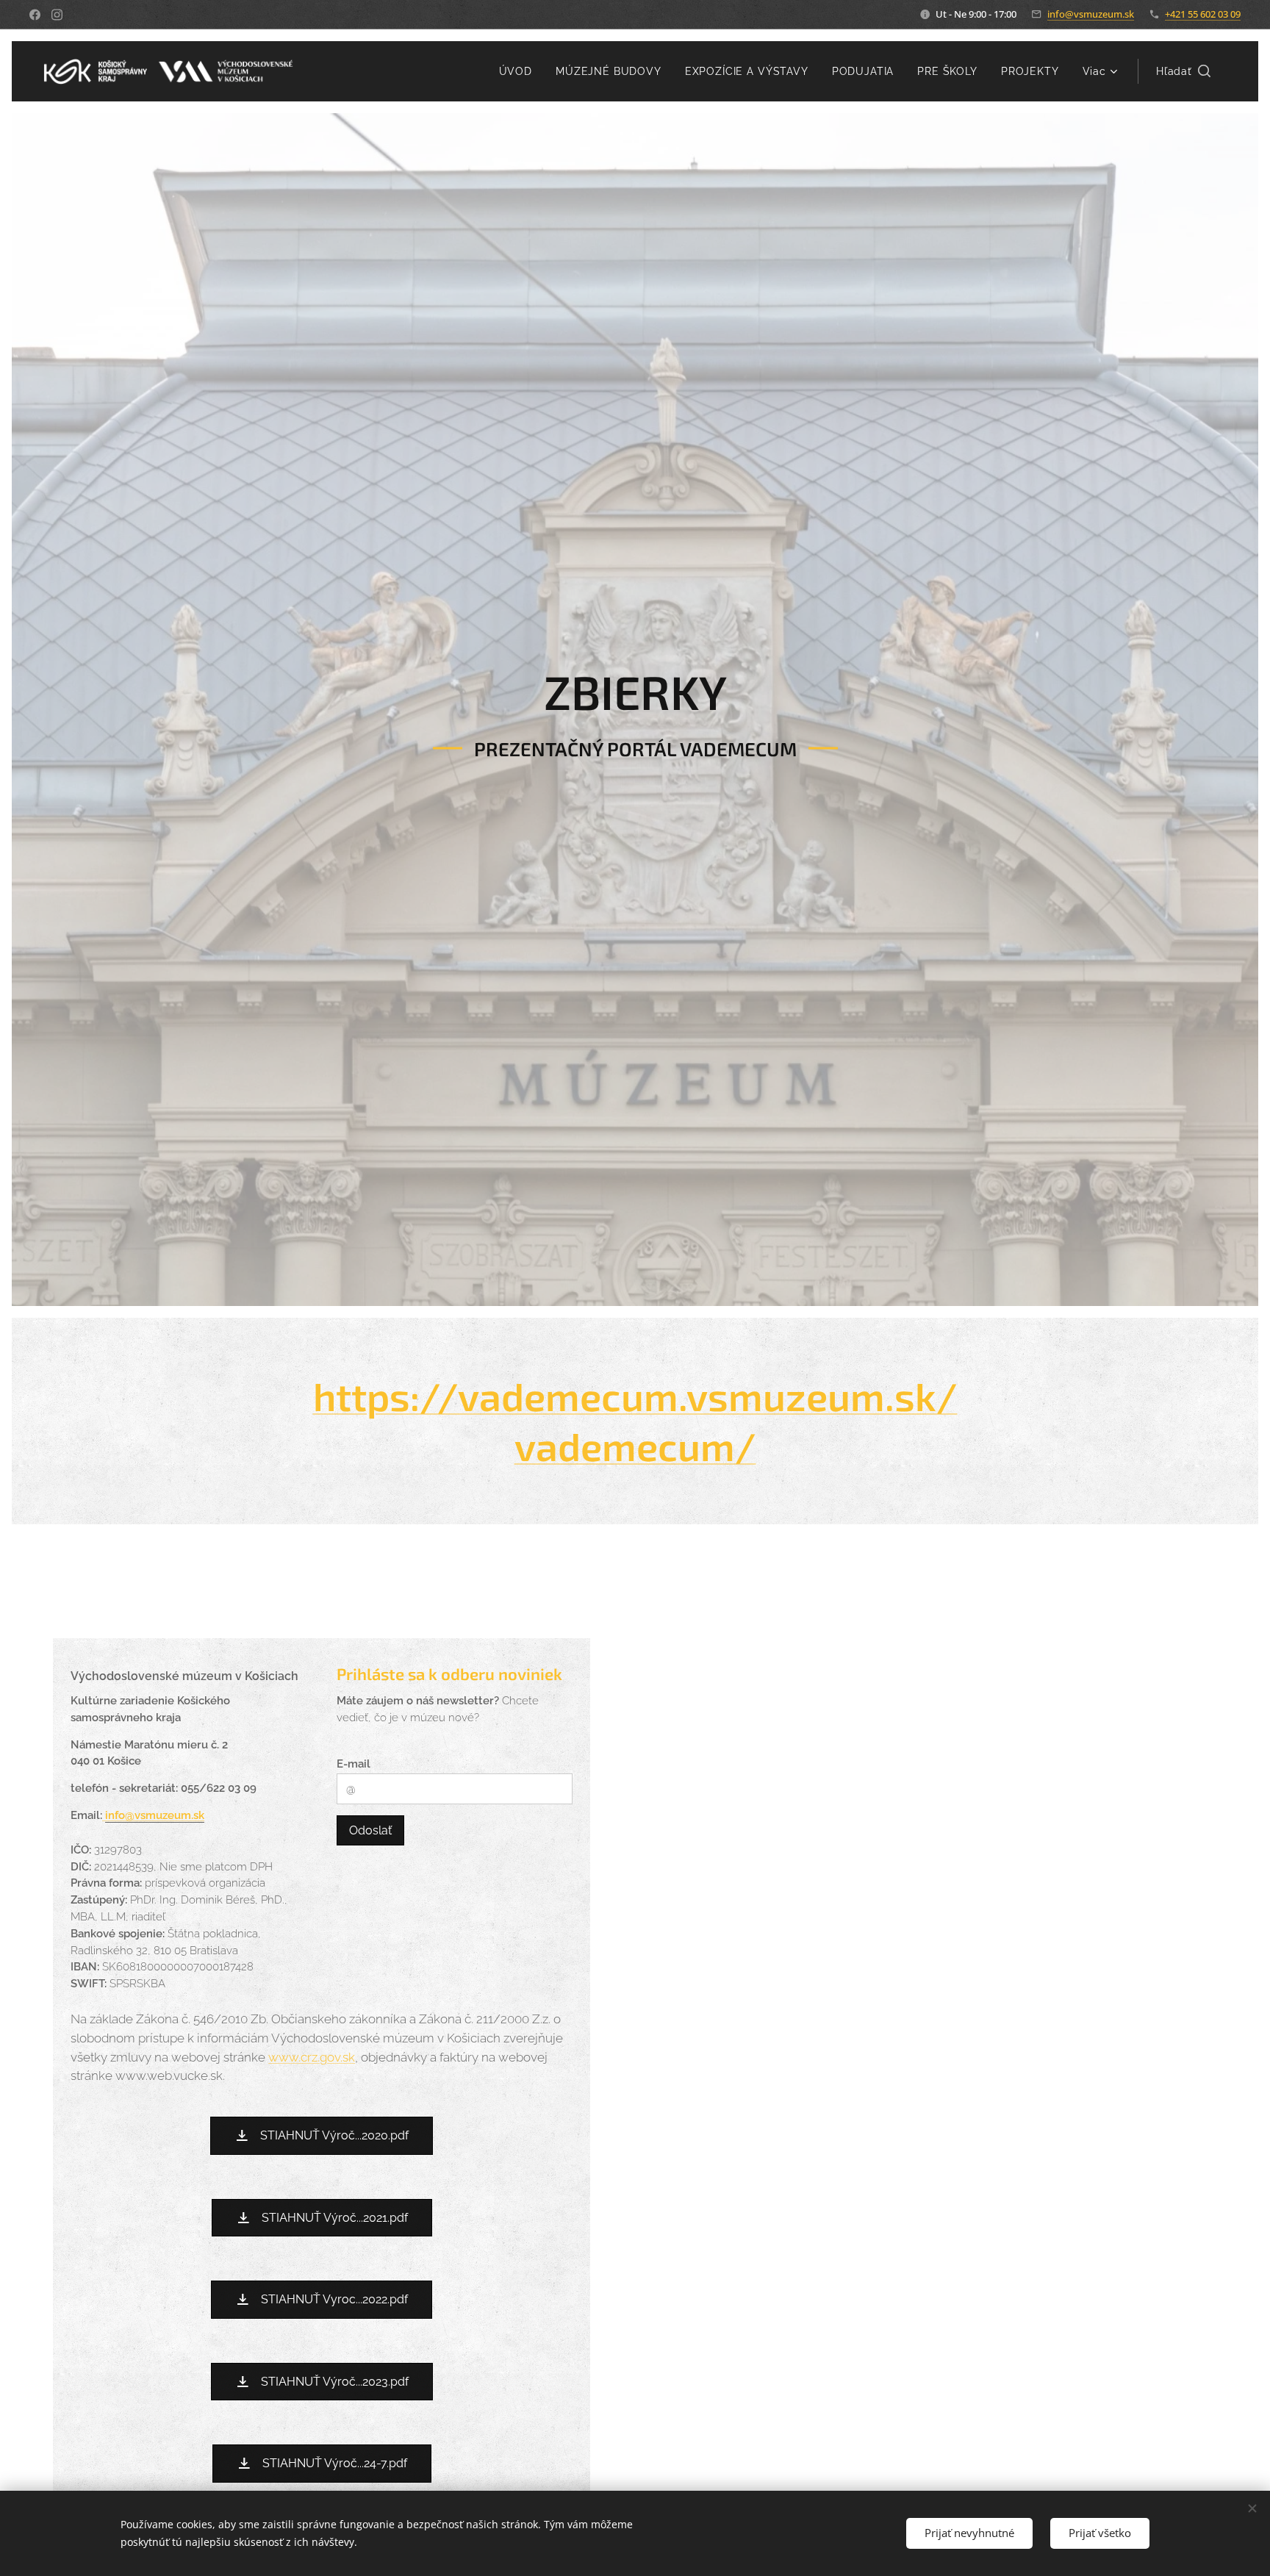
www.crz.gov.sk (312, 2057)
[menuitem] (520, 71)
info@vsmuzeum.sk (1091, 14)
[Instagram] (57, 15)
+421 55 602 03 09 (1203, 14)
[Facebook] (35, 15)
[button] (1183, 71)
